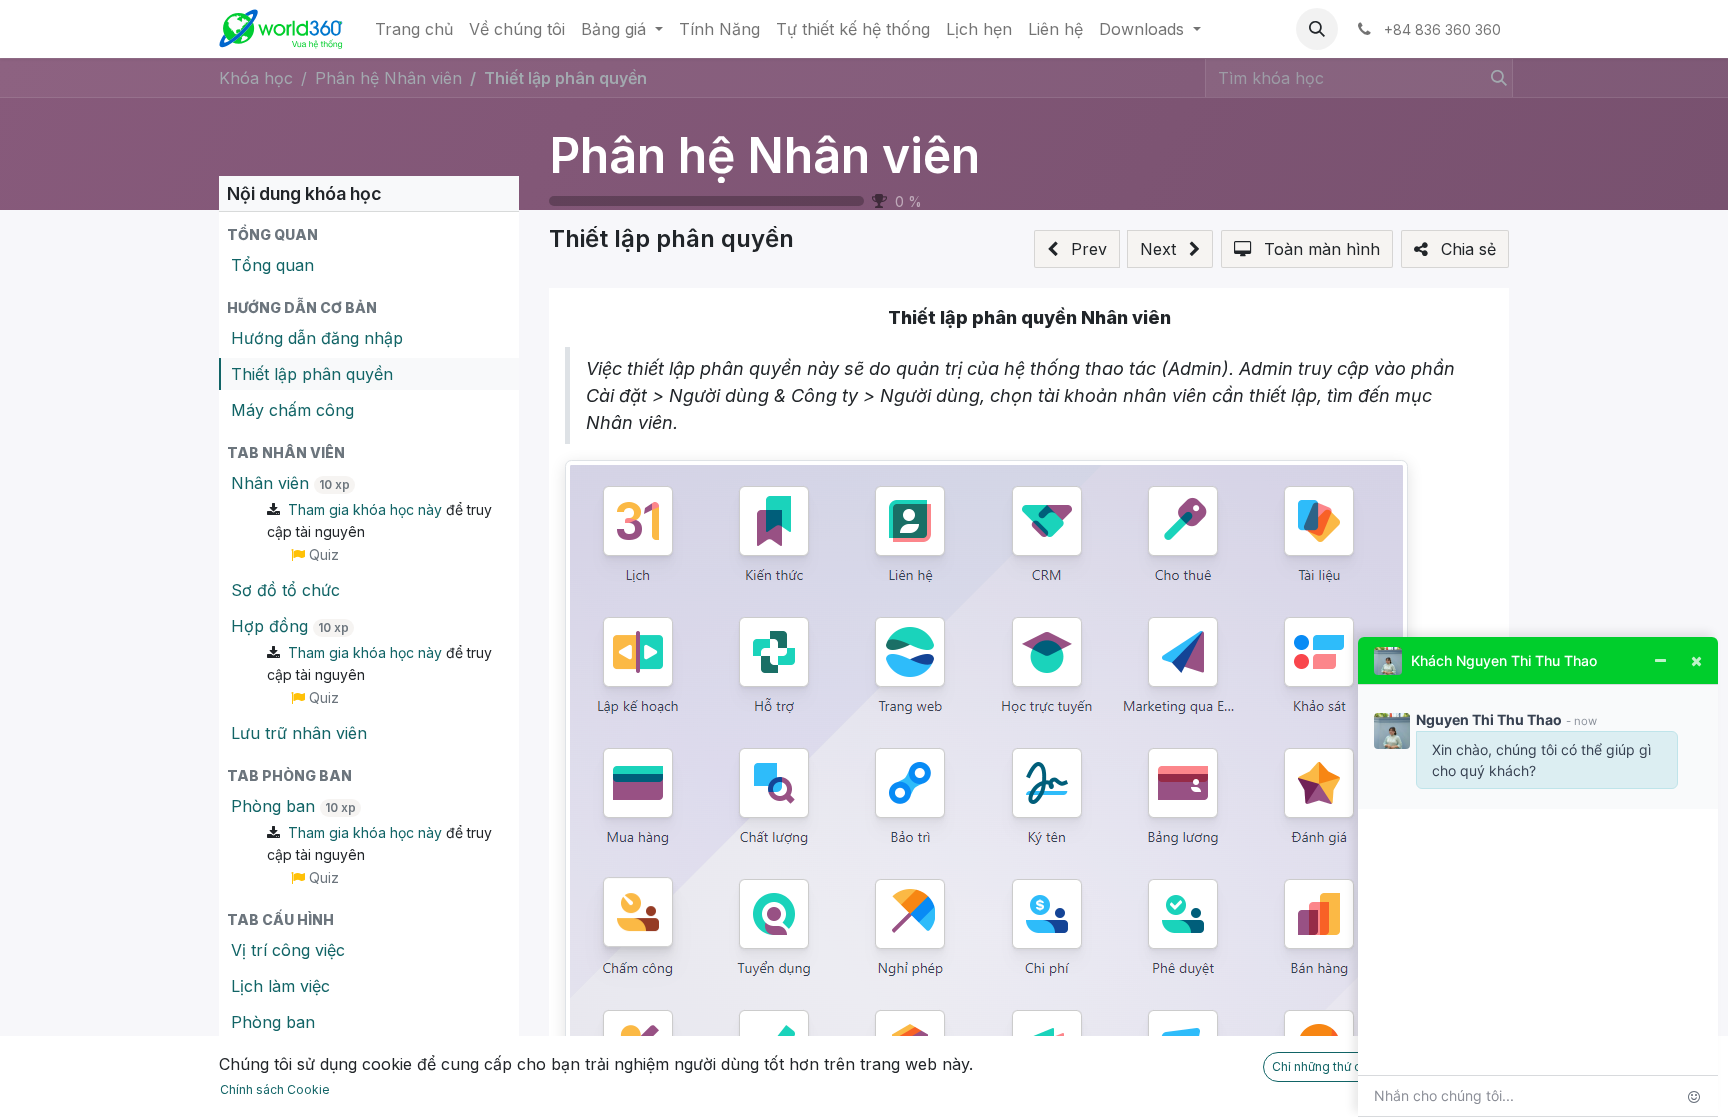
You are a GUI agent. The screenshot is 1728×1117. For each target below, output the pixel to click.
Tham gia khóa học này (365, 509)
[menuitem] (414, 29)
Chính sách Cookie (275, 1089)
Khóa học (256, 78)
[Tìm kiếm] (1495, 78)
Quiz (322, 554)
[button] (1317, 29)
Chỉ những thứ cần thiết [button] (1337, 1066)
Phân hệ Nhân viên (764, 155)
